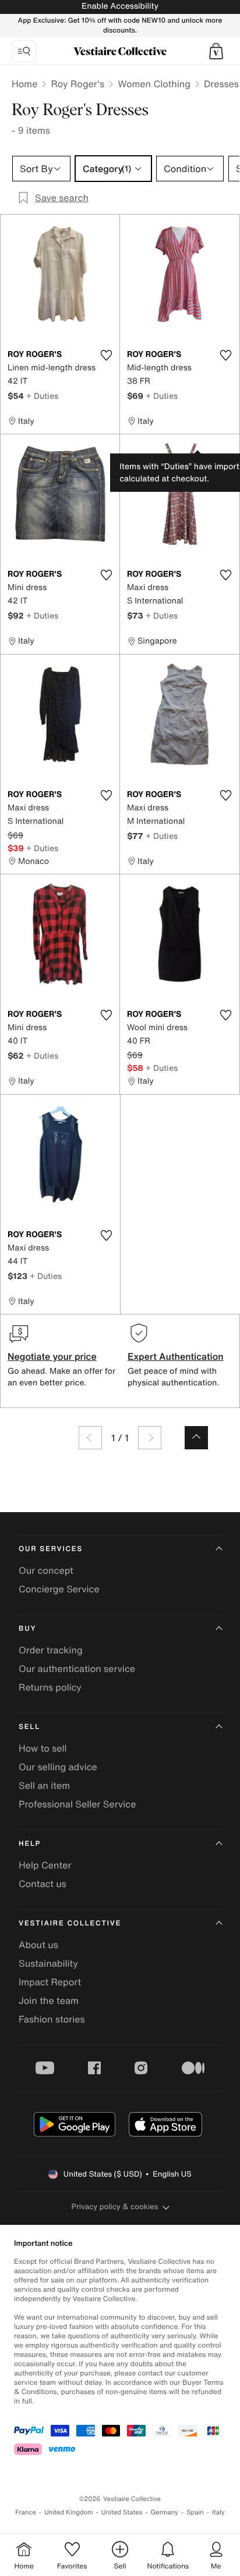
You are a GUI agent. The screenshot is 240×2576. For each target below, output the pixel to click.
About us (38, 1945)
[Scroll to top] (196, 1438)
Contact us (43, 1884)
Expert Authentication (176, 1356)
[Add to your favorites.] (106, 355)
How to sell (43, 1748)
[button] (216, 51)
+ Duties (42, 396)
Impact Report (50, 1982)
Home (24, 84)
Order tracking (51, 1650)
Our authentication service (77, 1668)
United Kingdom (69, 2512)
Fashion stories (52, 2019)
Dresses (221, 84)
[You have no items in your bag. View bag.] (216, 51)
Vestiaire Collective (70, 1923)
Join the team (49, 2000)
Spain (195, 2512)
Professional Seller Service (77, 1804)
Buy (27, 1629)
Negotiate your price (52, 1356)
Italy (218, 2512)
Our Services (51, 1549)
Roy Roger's (77, 84)
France (26, 2512)
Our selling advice (58, 1767)
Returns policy (50, 1687)
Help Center (45, 1865)
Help (30, 1844)
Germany (164, 2512)
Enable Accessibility (120, 6)
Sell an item (44, 1785)
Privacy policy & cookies (115, 2207)
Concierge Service (59, 1589)
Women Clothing (154, 84)
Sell (29, 1727)
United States (122, 2512)
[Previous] (90, 1438)
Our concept (46, 1570)
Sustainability (48, 1963)
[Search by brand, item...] (24, 51)
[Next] (150, 1438)
